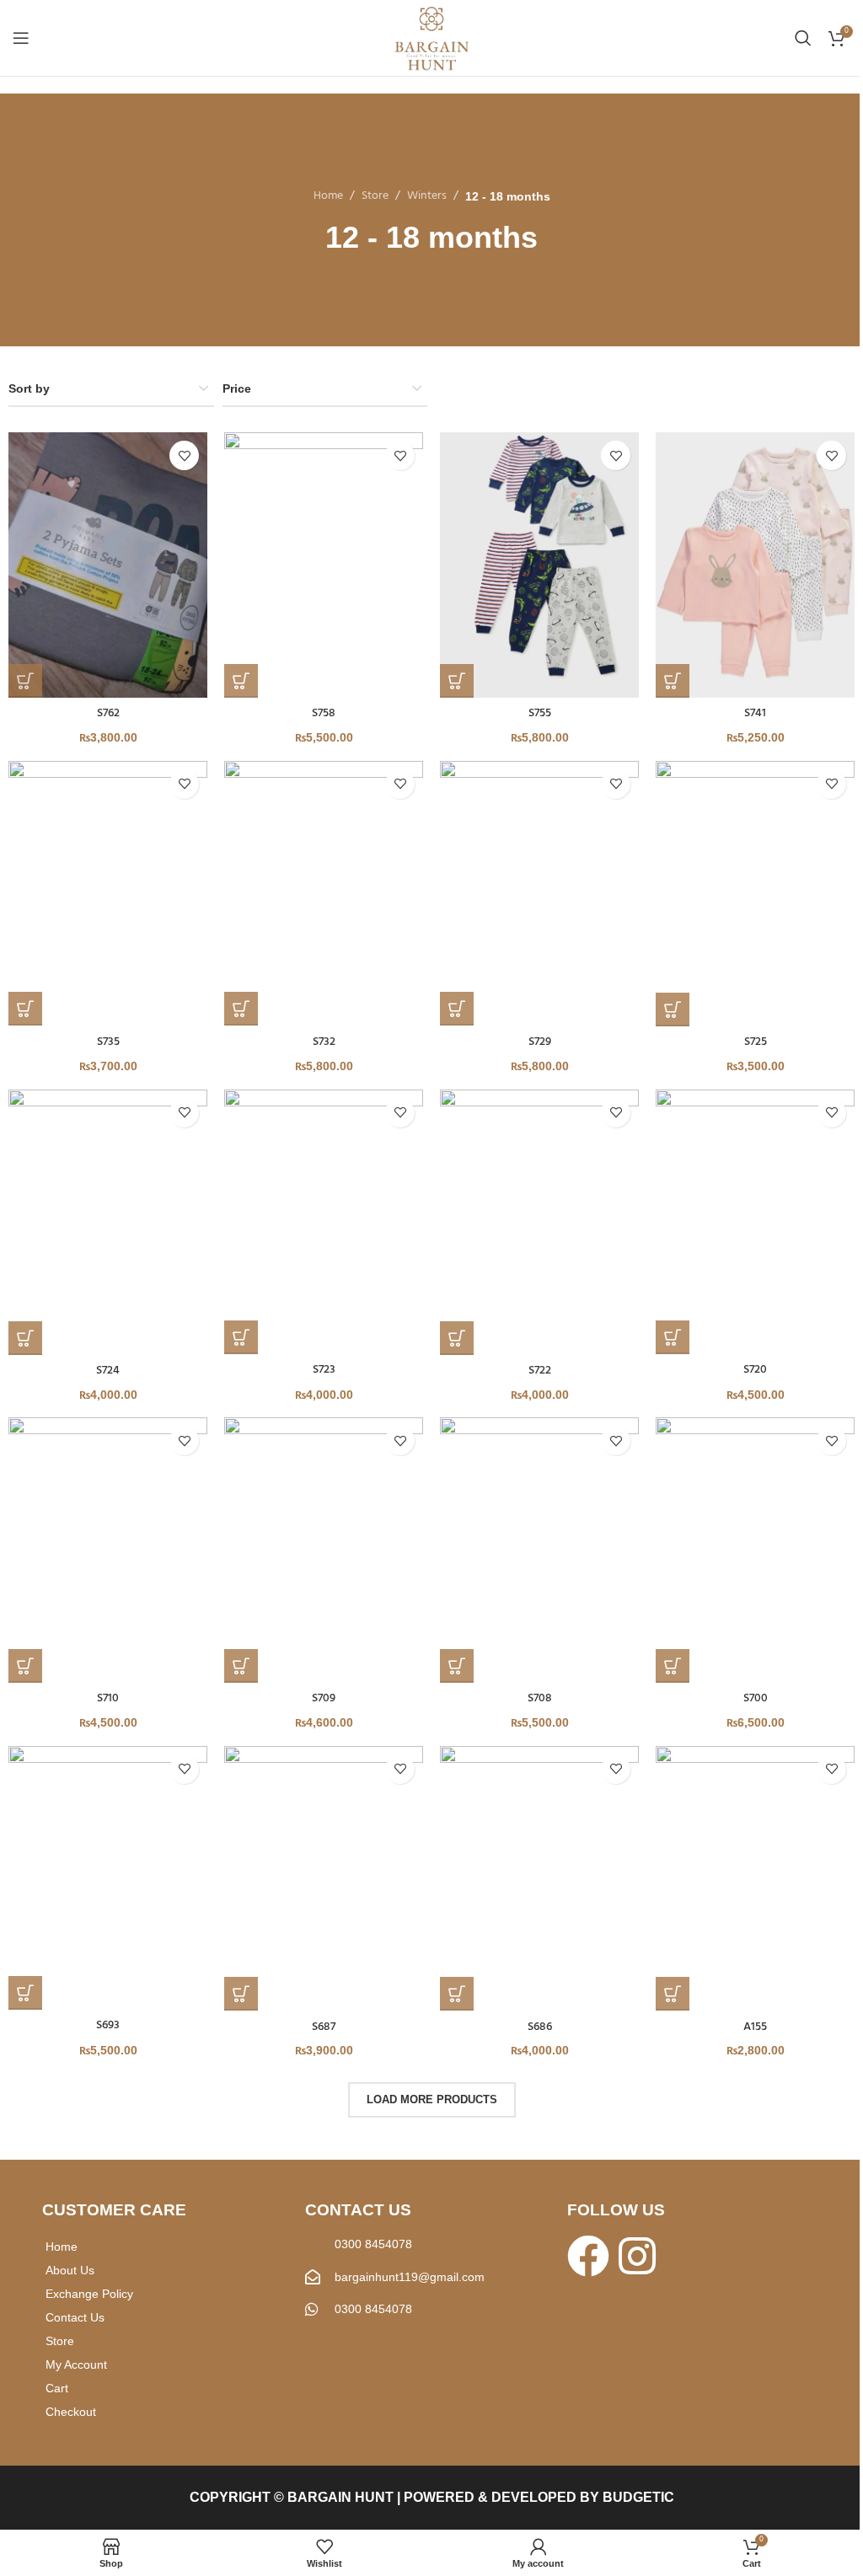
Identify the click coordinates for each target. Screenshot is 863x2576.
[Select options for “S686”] (457, 1994)
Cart (57, 2388)
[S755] (539, 565)
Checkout (71, 2412)
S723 (324, 1370)
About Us (70, 2270)
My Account (76, 2364)
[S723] (324, 1222)
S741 (755, 713)
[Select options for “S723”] (241, 1337)
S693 (108, 2025)
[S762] (108, 565)
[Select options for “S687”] (241, 1994)
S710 (108, 1698)
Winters (427, 196)
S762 (108, 713)
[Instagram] (637, 2256)
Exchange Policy (89, 2294)
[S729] (539, 894)
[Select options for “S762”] (25, 681)
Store (375, 196)
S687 (324, 2027)
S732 (324, 1042)
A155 (755, 2027)
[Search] (803, 38)
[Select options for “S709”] (241, 1666)
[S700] (755, 1550)
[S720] (755, 1222)
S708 (540, 1698)
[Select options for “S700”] (673, 1666)
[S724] (108, 1222)
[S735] (108, 894)
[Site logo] (431, 38)
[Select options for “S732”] (241, 1009)
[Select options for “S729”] (457, 1009)
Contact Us (75, 2317)
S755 (540, 713)
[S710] (108, 1550)
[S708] (539, 1550)
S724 (108, 1371)
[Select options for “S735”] (25, 1009)
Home (328, 196)
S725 (756, 1042)
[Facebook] (588, 2256)
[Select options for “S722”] (457, 1338)
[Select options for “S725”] (673, 1010)
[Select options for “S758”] (241, 681)
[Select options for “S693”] (25, 1993)
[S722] (539, 1222)
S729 (540, 1042)
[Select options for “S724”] (25, 1338)
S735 (108, 1042)
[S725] (755, 894)
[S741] (755, 565)
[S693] (108, 1878)
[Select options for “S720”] (673, 1337)
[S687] (324, 1879)
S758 (324, 713)
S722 (540, 1371)
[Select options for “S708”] (457, 1666)
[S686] (539, 1879)
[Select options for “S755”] (457, 681)
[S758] (324, 565)
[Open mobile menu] (21, 38)
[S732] (324, 894)
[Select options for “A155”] (673, 1994)
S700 (756, 1698)
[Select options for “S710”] (25, 1666)
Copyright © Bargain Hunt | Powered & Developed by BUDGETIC (432, 2497)
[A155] (755, 1879)
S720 (755, 1370)
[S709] (324, 1550)
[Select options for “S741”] (673, 681)
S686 (540, 2027)
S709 (324, 1698)
